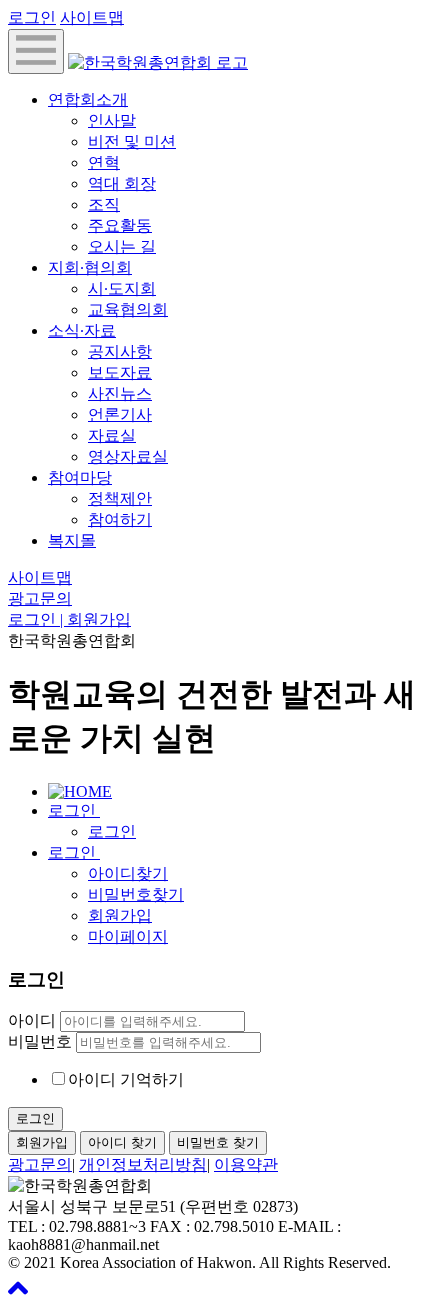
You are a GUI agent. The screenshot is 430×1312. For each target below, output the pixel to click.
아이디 (32, 1020)
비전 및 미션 (132, 141)
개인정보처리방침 (143, 1164)
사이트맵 (92, 17)
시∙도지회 (122, 288)
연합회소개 (88, 99)
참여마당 (80, 477)
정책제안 (120, 498)
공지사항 (120, 351)
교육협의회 (128, 309)
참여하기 (120, 519)
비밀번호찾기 (136, 894)
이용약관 (246, 1164)
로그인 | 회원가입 (69, 619)
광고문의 (40, 598)
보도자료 (120, 372)
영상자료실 (128, 456)
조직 (104, 204)
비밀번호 (40, 1041)
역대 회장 (122, 183)
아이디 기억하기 (126, 1079)
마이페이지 (128, 936)
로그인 (32, 17)
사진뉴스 (120, 393)
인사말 (112, 120)
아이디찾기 (128, 873)
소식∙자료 (82, 330)
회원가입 (120, 915)
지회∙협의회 (90, 267)
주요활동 (120, 225)
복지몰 (72, 540)
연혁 (104, 162)
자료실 (112, 435)
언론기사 (120, 414)
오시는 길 (122, 246)
